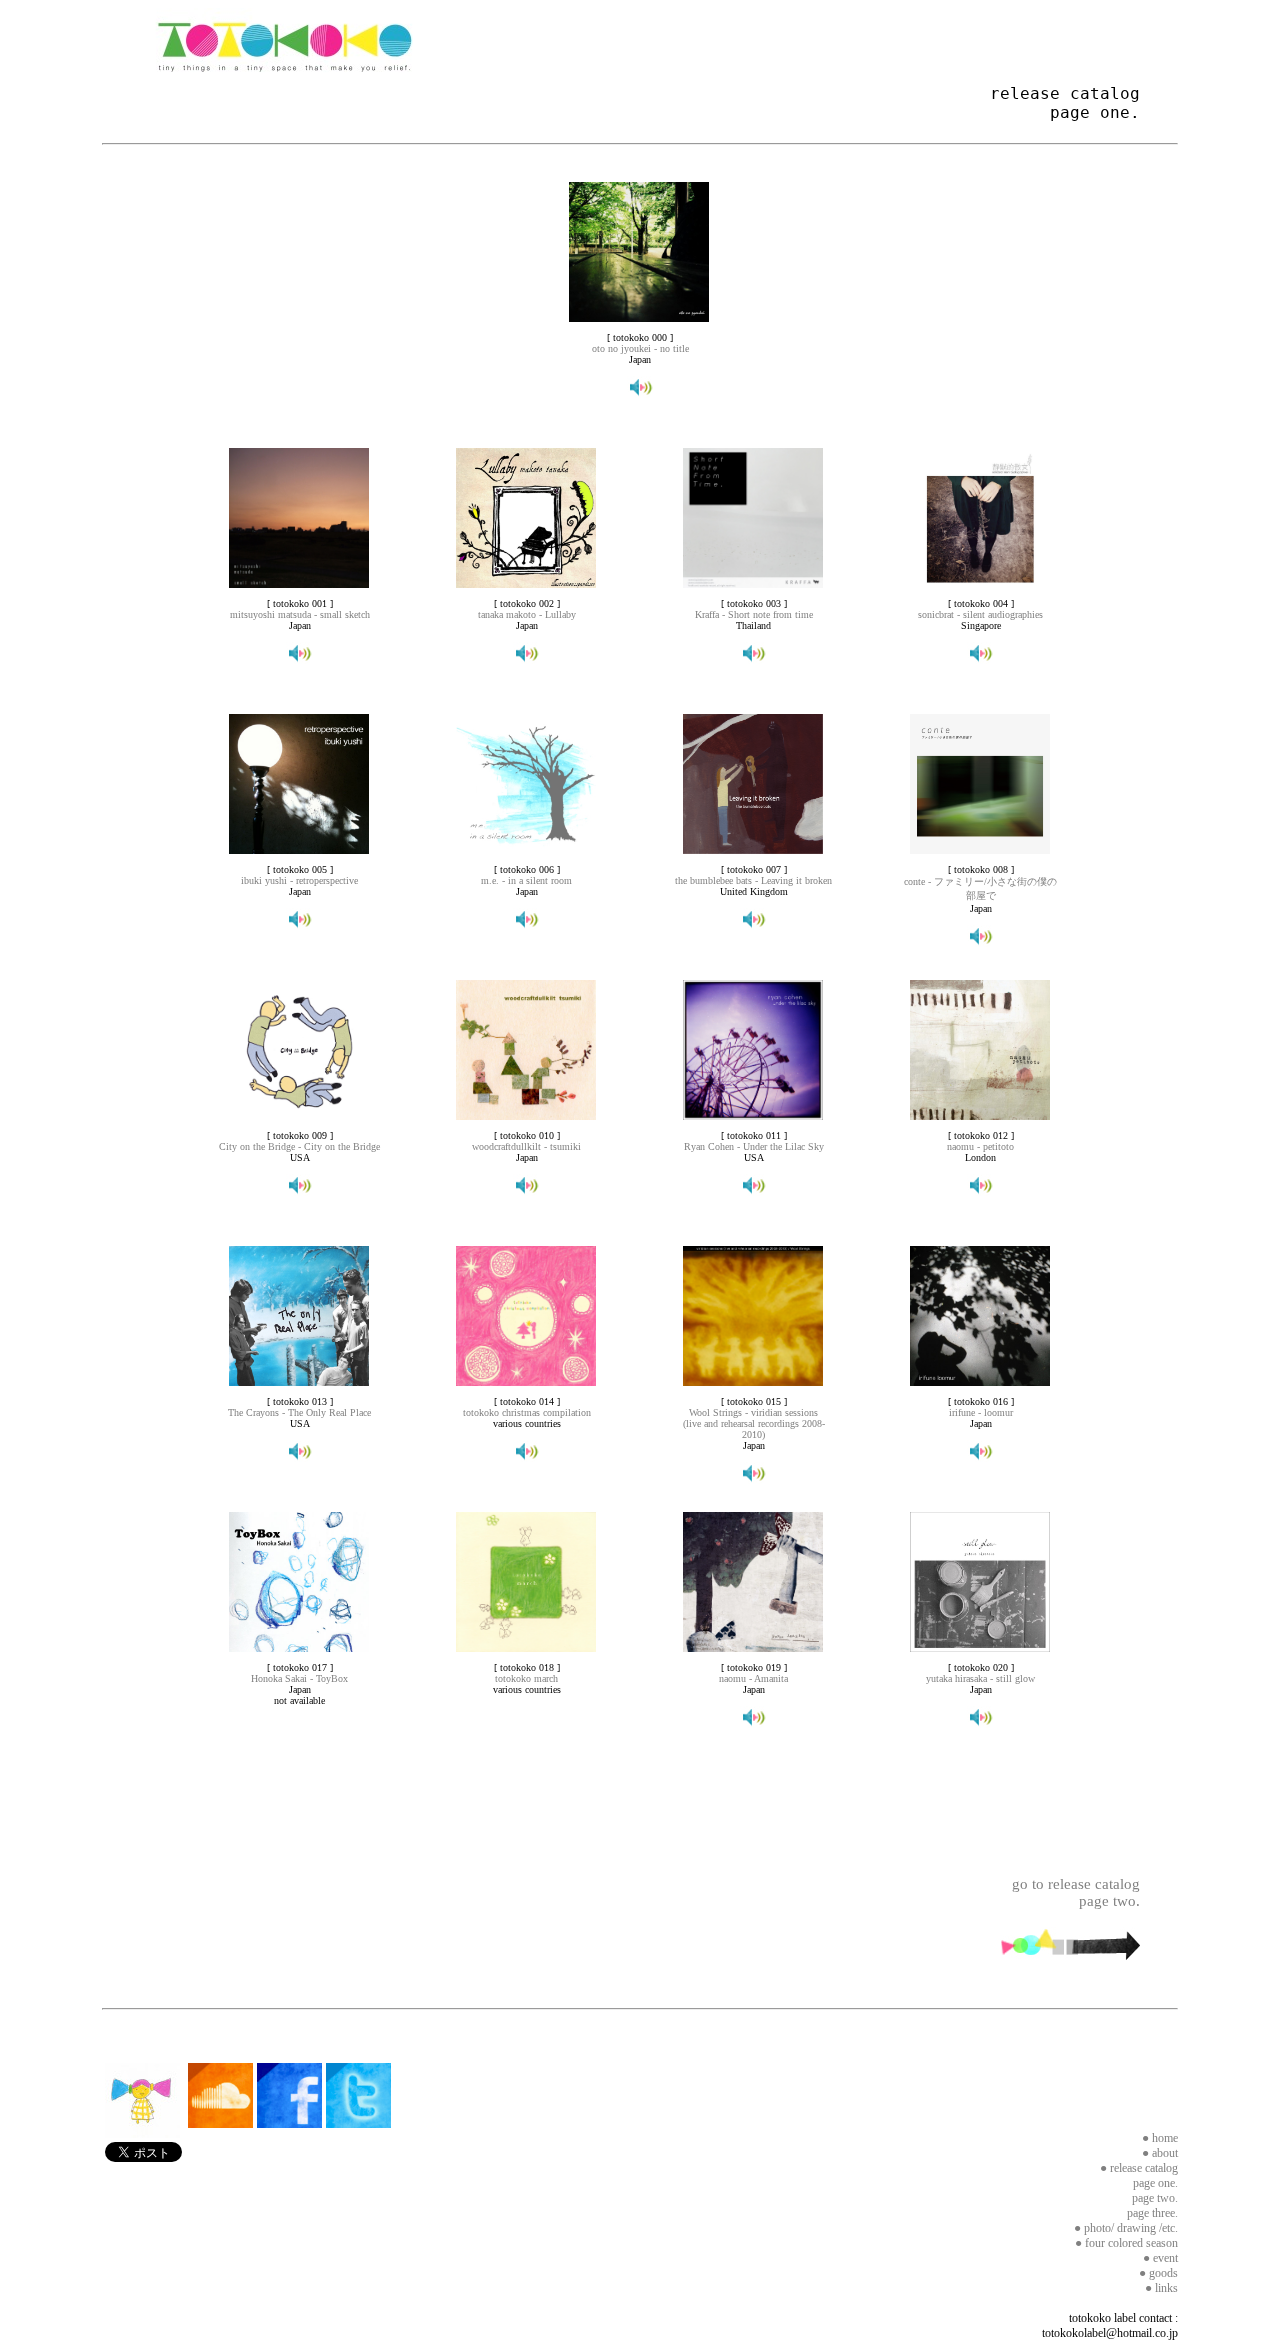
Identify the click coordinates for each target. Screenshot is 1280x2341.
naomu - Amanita (753, 1678)
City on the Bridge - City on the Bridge (299, 1146)
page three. (1152, 2213)
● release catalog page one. (1139, 2175)
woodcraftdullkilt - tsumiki (526, 1146)
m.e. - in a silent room (526, 880)
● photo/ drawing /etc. (1126, 2228)
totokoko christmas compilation (527, 1412)
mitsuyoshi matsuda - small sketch (300, 614)
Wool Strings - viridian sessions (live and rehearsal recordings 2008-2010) (754, 1423)
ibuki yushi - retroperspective (299, 880)
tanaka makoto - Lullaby (527, 614)
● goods (1158, 2273)
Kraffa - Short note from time (754, 614)
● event (1160, 2258)
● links (1161, 2288)
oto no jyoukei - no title (640, 348)
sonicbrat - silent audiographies (980, 614)
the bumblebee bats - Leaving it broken (753, 880)
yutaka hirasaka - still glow (980, 1678)
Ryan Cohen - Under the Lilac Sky (754, 1146)
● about (1160, 2153)
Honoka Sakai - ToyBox (299, 1678)
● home (1160, 2138)
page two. (1155, 2198)
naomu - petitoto (980, 1146)
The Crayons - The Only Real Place (299, 1412)
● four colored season (1126, 2243)
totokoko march (526, 1678)
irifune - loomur (981, 1412)
